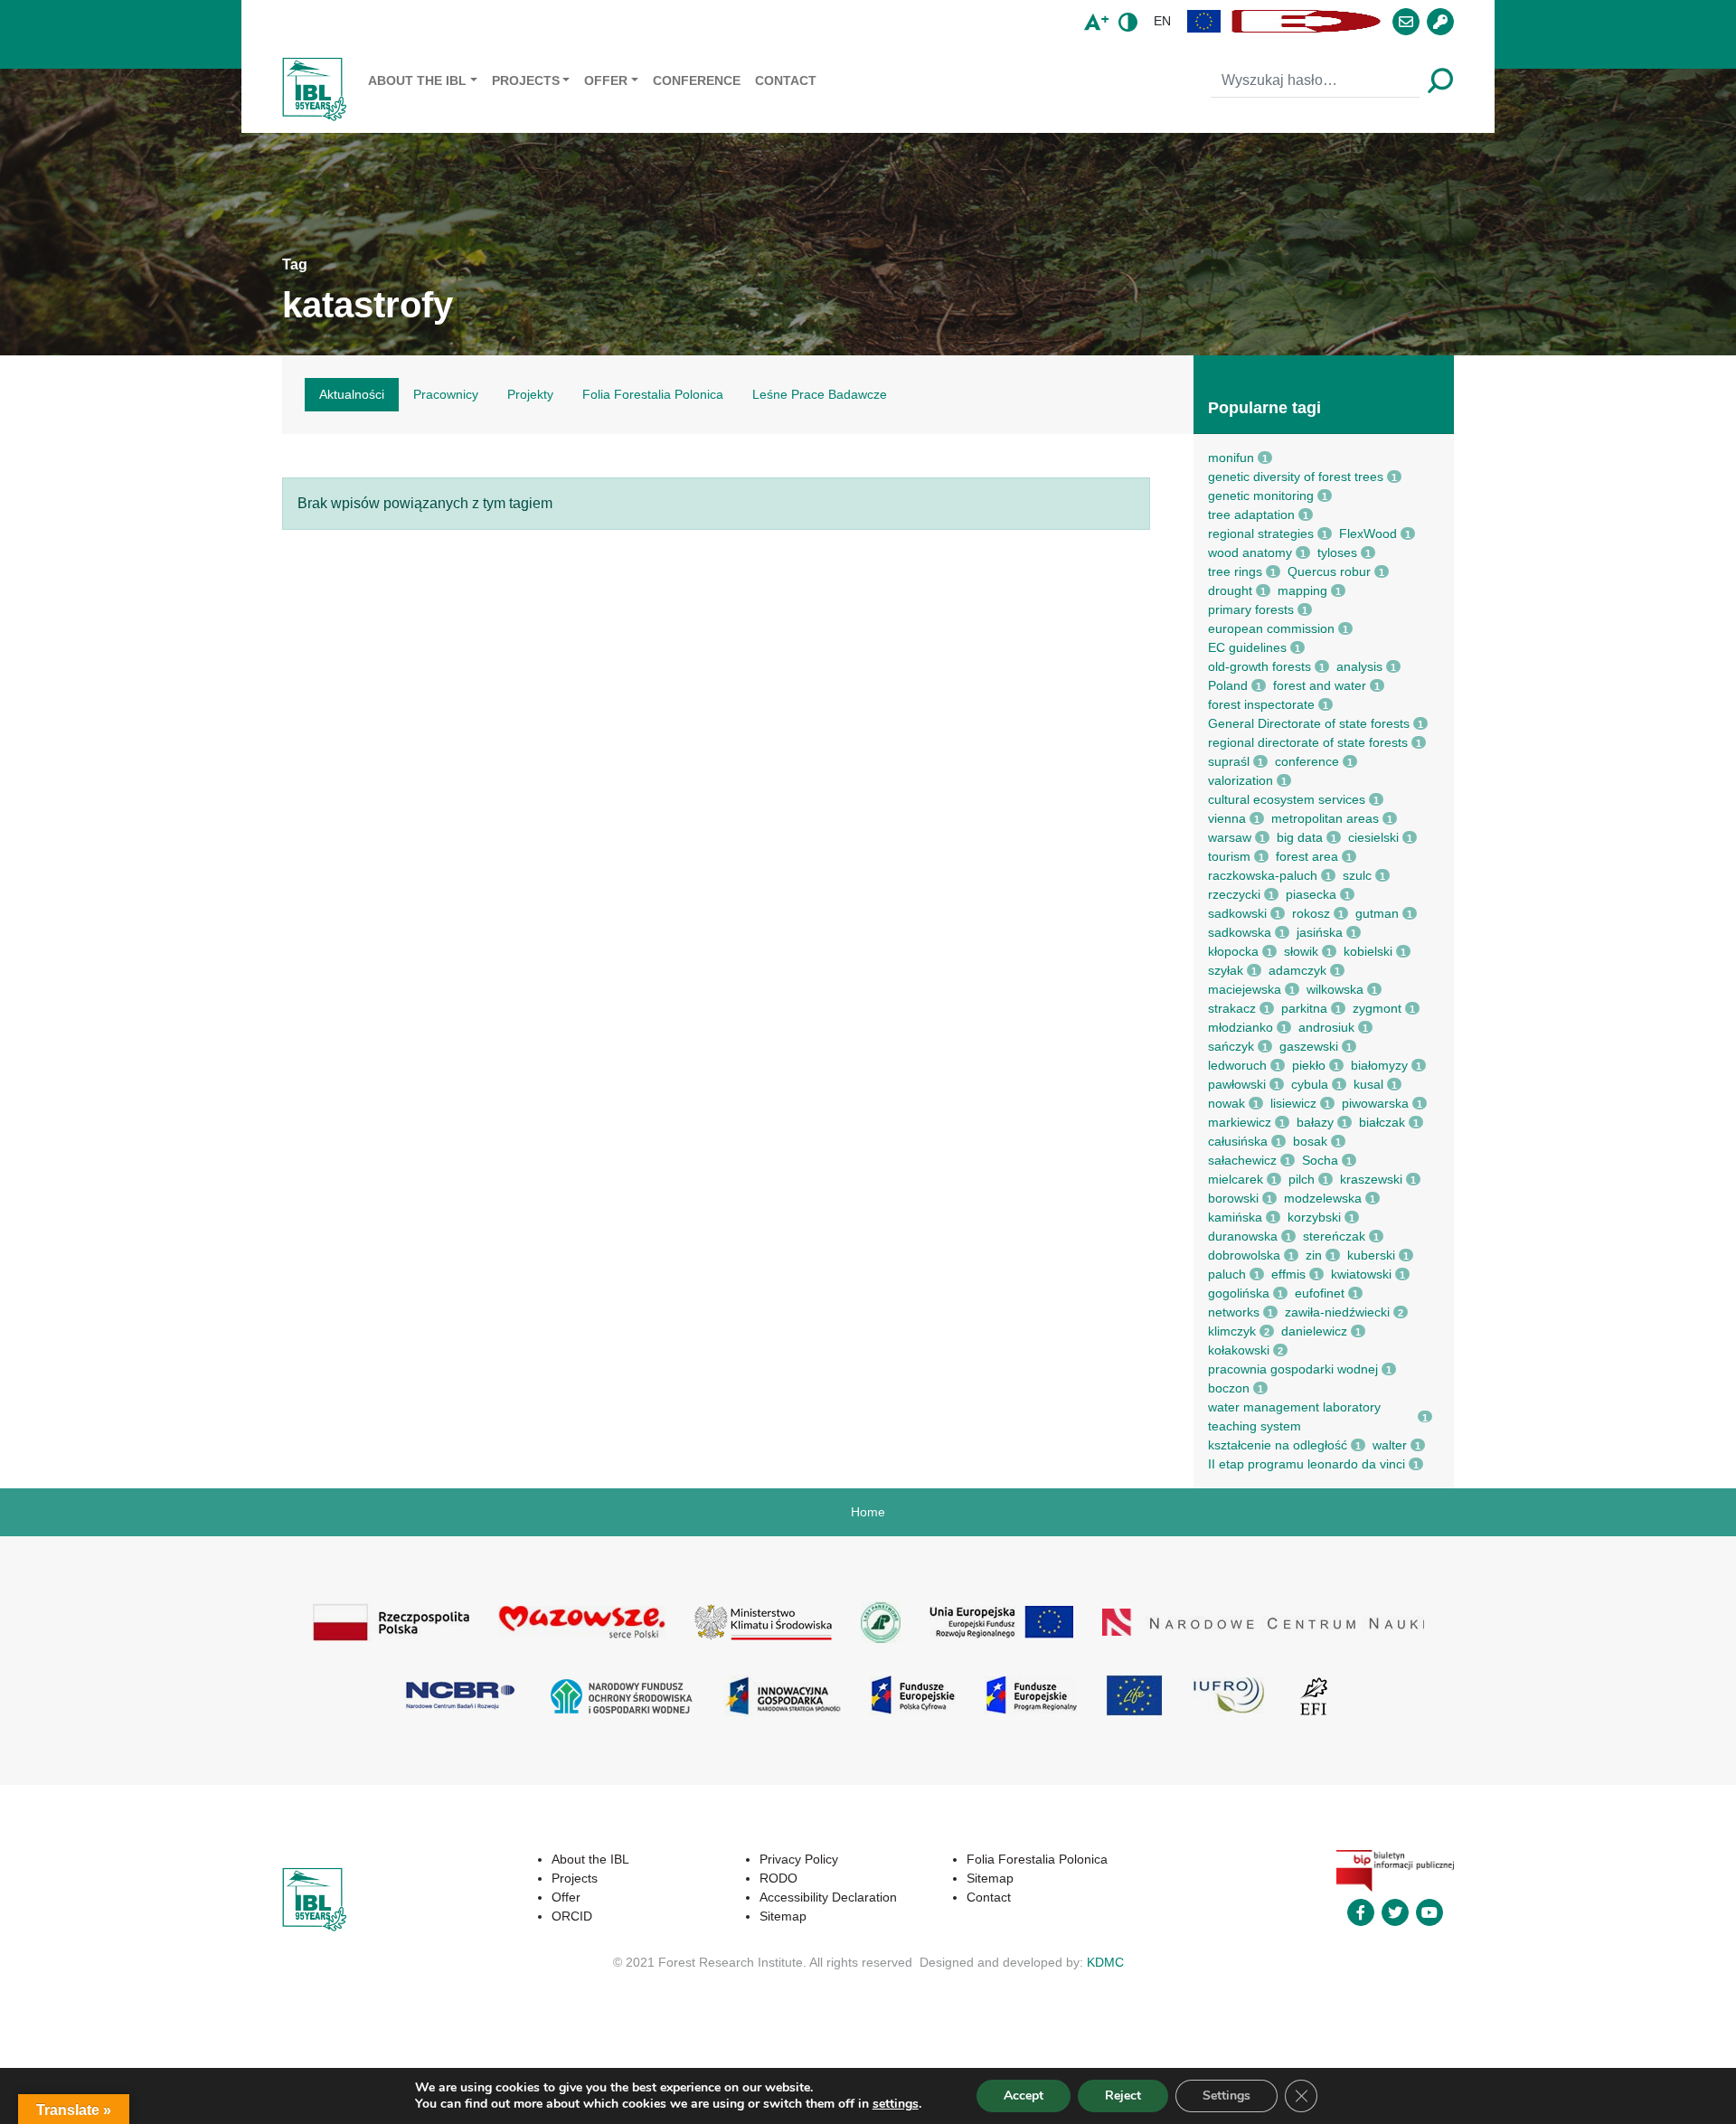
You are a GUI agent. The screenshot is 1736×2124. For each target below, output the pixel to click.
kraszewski (1371, 1179)
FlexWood (1368, 533)
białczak (1382, 1122)
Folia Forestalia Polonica (1037, 1859)
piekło (1309, 1065)
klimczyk (1232, 1331)
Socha (1320, 1160)
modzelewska (1323, 1198)
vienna (1227, 818)
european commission (1271, 628)
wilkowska (1335, 989)
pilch (1302, 1179)
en (1162, 21)
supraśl (1229, 761)
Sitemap (783, 1916)
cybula (1310, 1084)
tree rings (1235, 571)
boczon (1229, 1388)
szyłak (1226, 970)
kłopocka (1233, 951)
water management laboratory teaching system (1294, 1416)
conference (1307, 761)
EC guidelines (1247, 647)
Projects (526, 80)
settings (896, 2104)
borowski (1233, 1198)
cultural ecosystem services (1287, 799)
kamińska (1235, 1217)
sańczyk (1231, 1046)
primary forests (1251, 609)
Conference (697, 80)
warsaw (1230, 837)
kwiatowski (1361, 1274)
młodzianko (1241, 1027)
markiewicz (1240, 1122)
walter (1390, 1445)
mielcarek (1236, 1179)
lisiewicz (1293, 1103)
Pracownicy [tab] (446, 394)
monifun (1231, 458)
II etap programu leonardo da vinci (1307, 1464)
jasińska (1320, 932)
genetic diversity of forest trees (1296, 477)
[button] (1204, 21)
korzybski (1314, 1217)
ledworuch (1237, 1065)
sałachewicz (1242, 1160)
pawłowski (1237, 1084)
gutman (1377, 913)
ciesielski (1373, 837)
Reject (1123, 2096)
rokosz (1311, 913)
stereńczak (1334, 1236)
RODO (778, 1878)
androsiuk (1326, 1027)
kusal (1368, 1084)
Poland (1228, 685)
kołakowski (1239, 1350)
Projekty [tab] (530, 394)
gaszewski (1309, 1046)
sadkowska (1240, 932)
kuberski (1371, 1255)
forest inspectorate (1261, 704)
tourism (1229, 856)
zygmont (1377, 1008)
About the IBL (417, 80)
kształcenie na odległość (1278, 1445)
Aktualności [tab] (352, 394)
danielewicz (1314, 1331)
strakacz (1232, 1008)
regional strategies (1261, 533)
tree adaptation (1251, 514)
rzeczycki (1234, 894)
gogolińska (1239, 1293)
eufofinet (1320, 1293)
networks (1234, 1312)
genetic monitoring (1261, 496)
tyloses (1337, 552)
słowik (1301, 951)
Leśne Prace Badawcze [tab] (820, 394)
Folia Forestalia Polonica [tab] (653, 394)
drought (1230, 590)
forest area (1307, 856)
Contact (786, 80)
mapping (1302, 590)
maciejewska (1245, 989)
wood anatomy (1250, 552)
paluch (1227, 1274)
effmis (1288, 1274)
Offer (606, 80)
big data (1300, 837)
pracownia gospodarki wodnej (1293, 1369)
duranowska (1243, 1236)
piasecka (1311, 894)
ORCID (572, 1916)
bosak (1310, 1141)
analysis (1359, 666)
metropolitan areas (1325, 818)
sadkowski (1237, 913)
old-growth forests (1260, 666)
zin (1314, 1255)
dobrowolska (1244, 1255)
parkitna (1304, 1008)
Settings (1227, 2096)
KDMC (1105, 1962)
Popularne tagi (1264, 408)
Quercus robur (1329, 571)
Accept (1024, 2096)
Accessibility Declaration (828, 1897)
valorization (1241, 780)
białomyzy (1379, 1065)
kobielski (1368, 951)
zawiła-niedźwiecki (1337, 1312)
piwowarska (1375, 1103)
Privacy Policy (799, 1859)
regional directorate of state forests (1308, 742)
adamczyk (1297, 970)
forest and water (1320, 685)
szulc (1357, 875)
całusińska (1238, 1141)
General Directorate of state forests (1309, 723)
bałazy (1315, 1122)
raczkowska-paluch (1263, 875)
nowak (1227, 1103)
